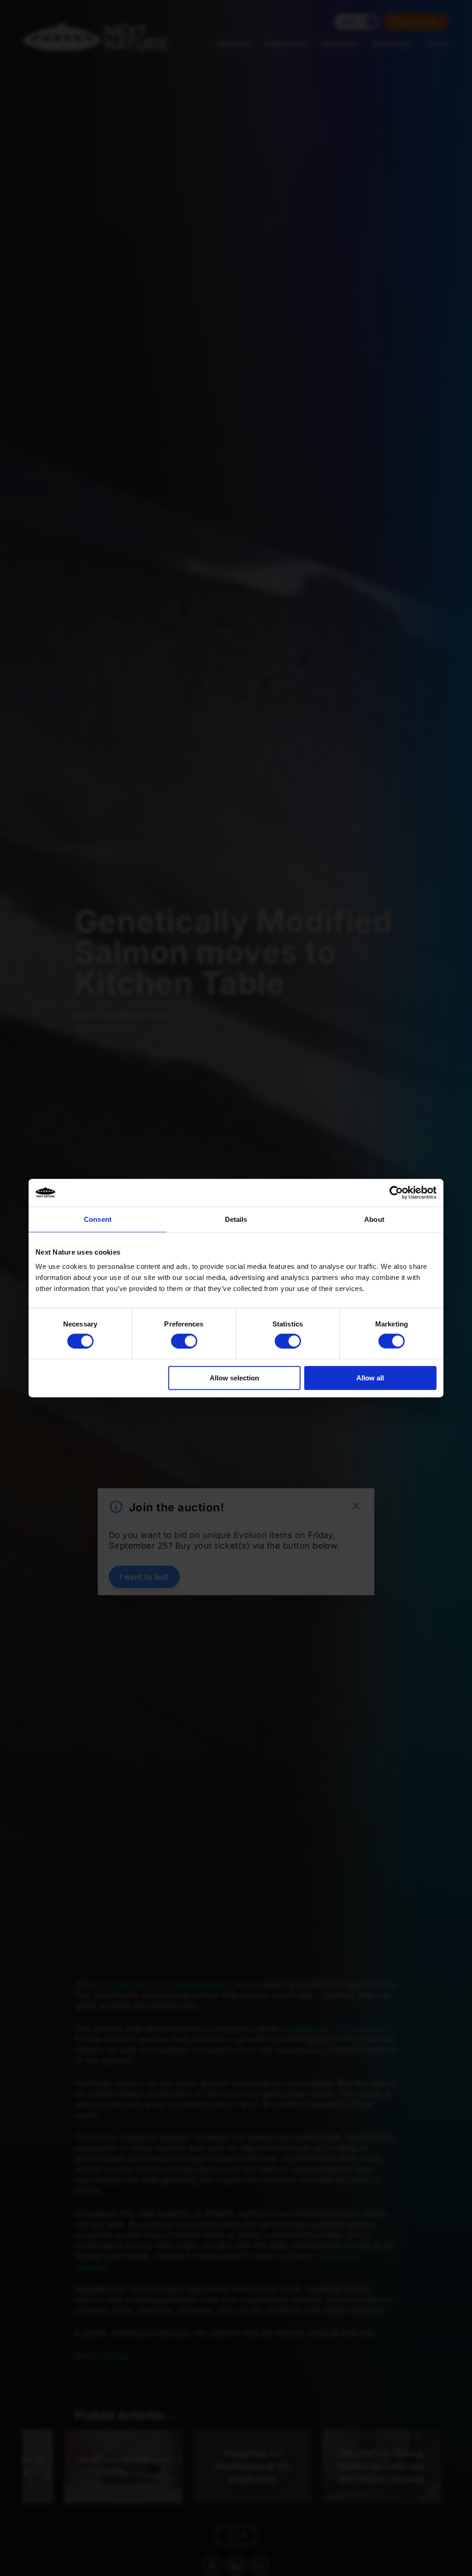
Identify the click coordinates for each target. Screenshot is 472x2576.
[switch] (184, 1341)
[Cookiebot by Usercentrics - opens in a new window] (396, 1192)
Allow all (370, 1378)
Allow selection (234, 1378)
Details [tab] (236, 1219)
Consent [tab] (98, 1219)
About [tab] (374, 1219)
